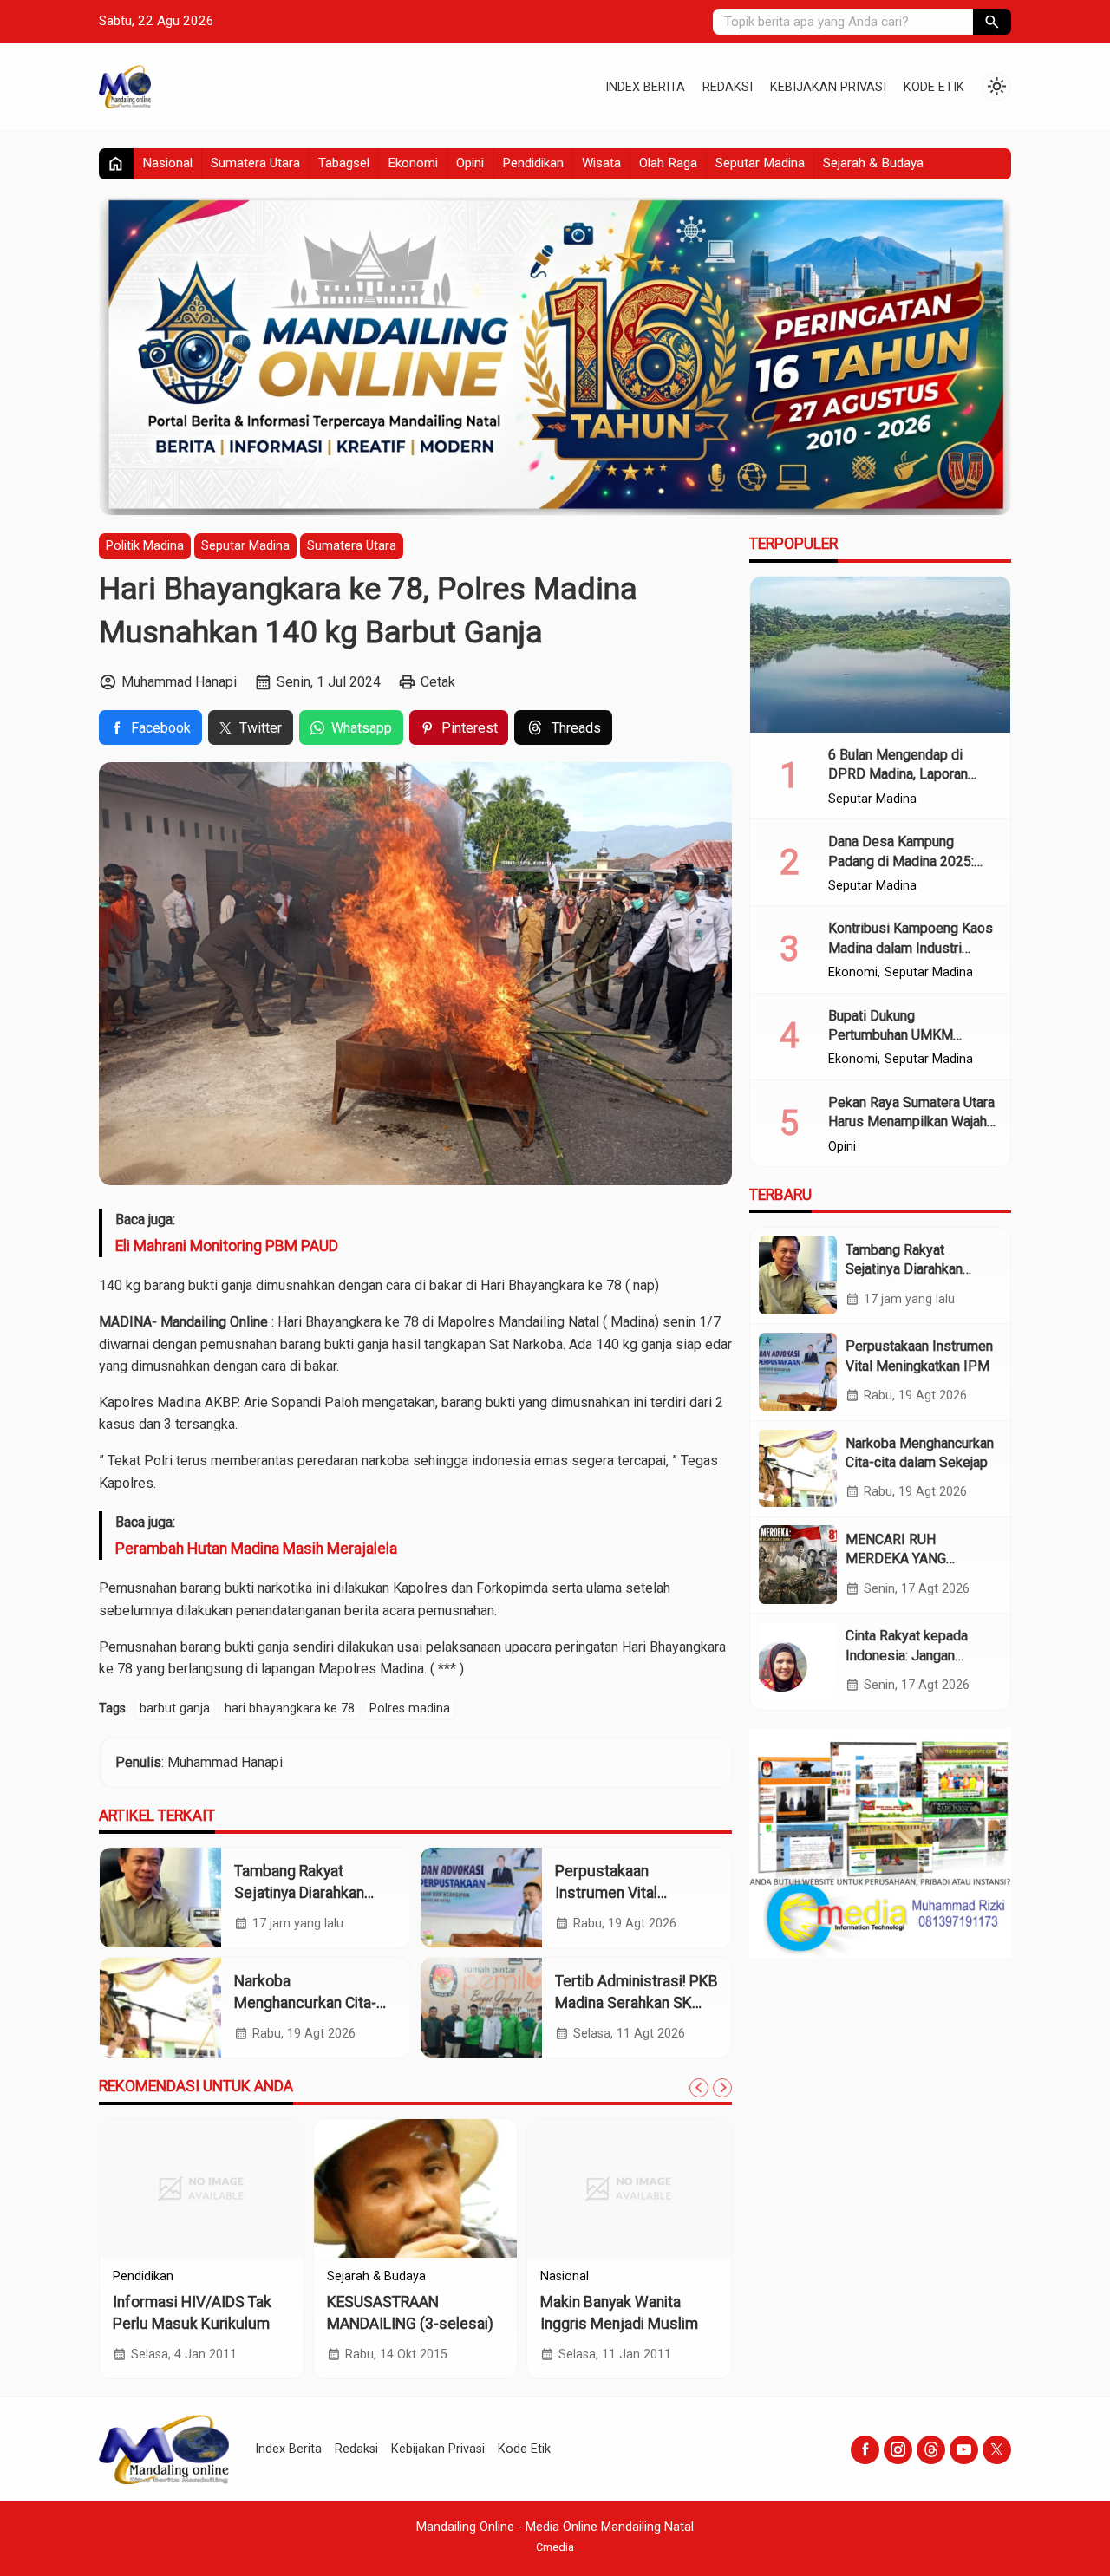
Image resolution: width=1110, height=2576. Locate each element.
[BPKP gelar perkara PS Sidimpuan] (416, 2188)
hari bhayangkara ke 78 (290, 1709)
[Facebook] (865, 2450)
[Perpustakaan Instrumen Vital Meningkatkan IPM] (481, 1898)
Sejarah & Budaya (873, 163)
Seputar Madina (760, 163)
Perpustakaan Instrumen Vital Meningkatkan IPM (617, 1892)
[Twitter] (997, 2450)
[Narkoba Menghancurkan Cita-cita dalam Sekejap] (160, 2008)
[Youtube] (964, 2450)
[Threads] (931, 2450)
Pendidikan (533, 163)
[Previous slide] (699, 2088)
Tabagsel (344, 163)
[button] (992, 22)
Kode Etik (934, 87)
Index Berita (645, 87)
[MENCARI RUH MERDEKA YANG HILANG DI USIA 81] (798, 1564)
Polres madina (410, 1709)
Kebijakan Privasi (828, 87)
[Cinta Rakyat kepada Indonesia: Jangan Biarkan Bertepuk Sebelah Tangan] (798, 1661)
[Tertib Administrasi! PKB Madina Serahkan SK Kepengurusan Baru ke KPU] (481, 2008)
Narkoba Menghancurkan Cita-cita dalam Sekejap (305, 2002)
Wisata (601, 163)
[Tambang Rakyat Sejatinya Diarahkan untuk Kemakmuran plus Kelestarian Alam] (160, 1898)
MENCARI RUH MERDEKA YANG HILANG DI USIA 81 (905, 1558)
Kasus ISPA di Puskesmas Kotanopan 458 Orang (619, 2323)
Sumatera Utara (255, 163)
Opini (470, 163)
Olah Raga (668, 163)
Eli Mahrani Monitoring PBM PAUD (227, 1246)
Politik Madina (145, 546)
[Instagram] (898, 2450)
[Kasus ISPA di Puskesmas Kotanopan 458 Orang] (629, 2188)
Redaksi (728, 87)
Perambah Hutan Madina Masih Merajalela (256, 1549)
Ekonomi (413, 163)
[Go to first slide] (722, 2088)
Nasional (167, 163)
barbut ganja (175, 1709)
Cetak (438, 682)
